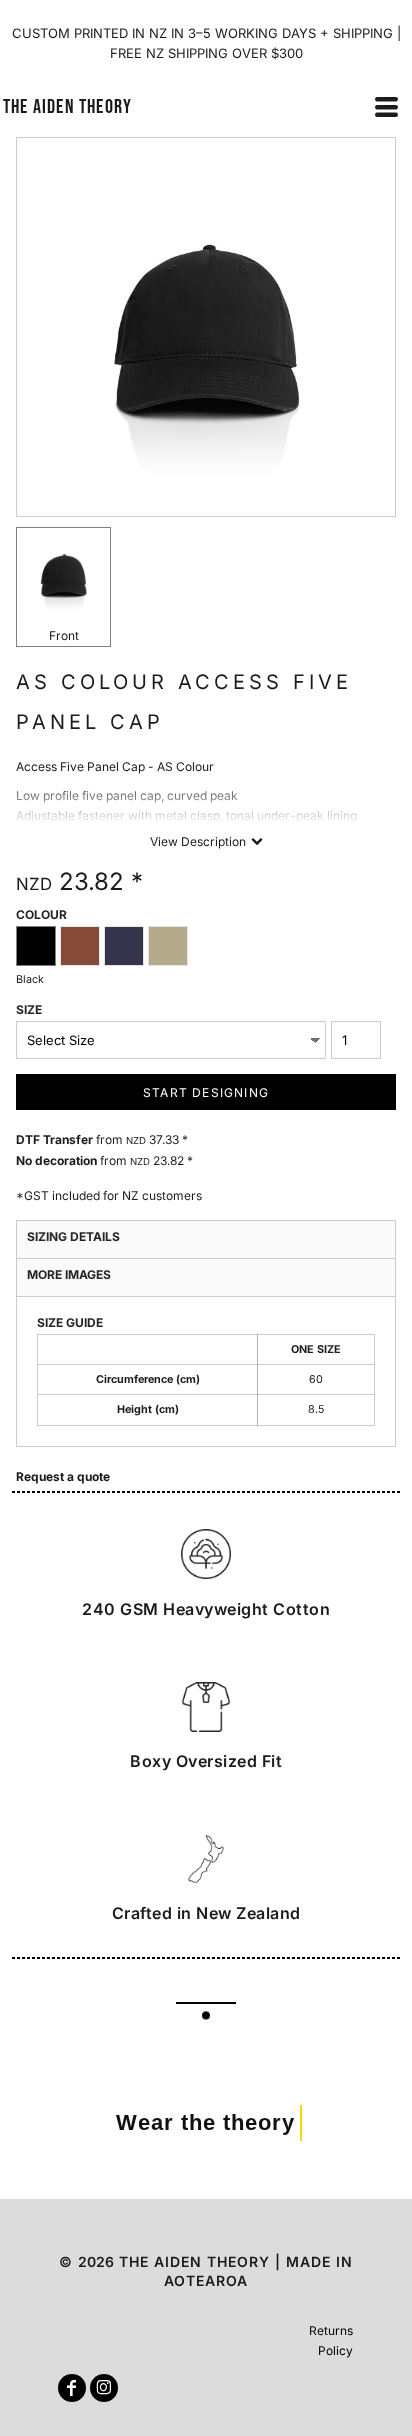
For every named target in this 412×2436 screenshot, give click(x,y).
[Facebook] (72, 2388)
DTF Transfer (54, 1139)
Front (64, 635)
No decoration (56, 1160)
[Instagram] (104, 2388)
